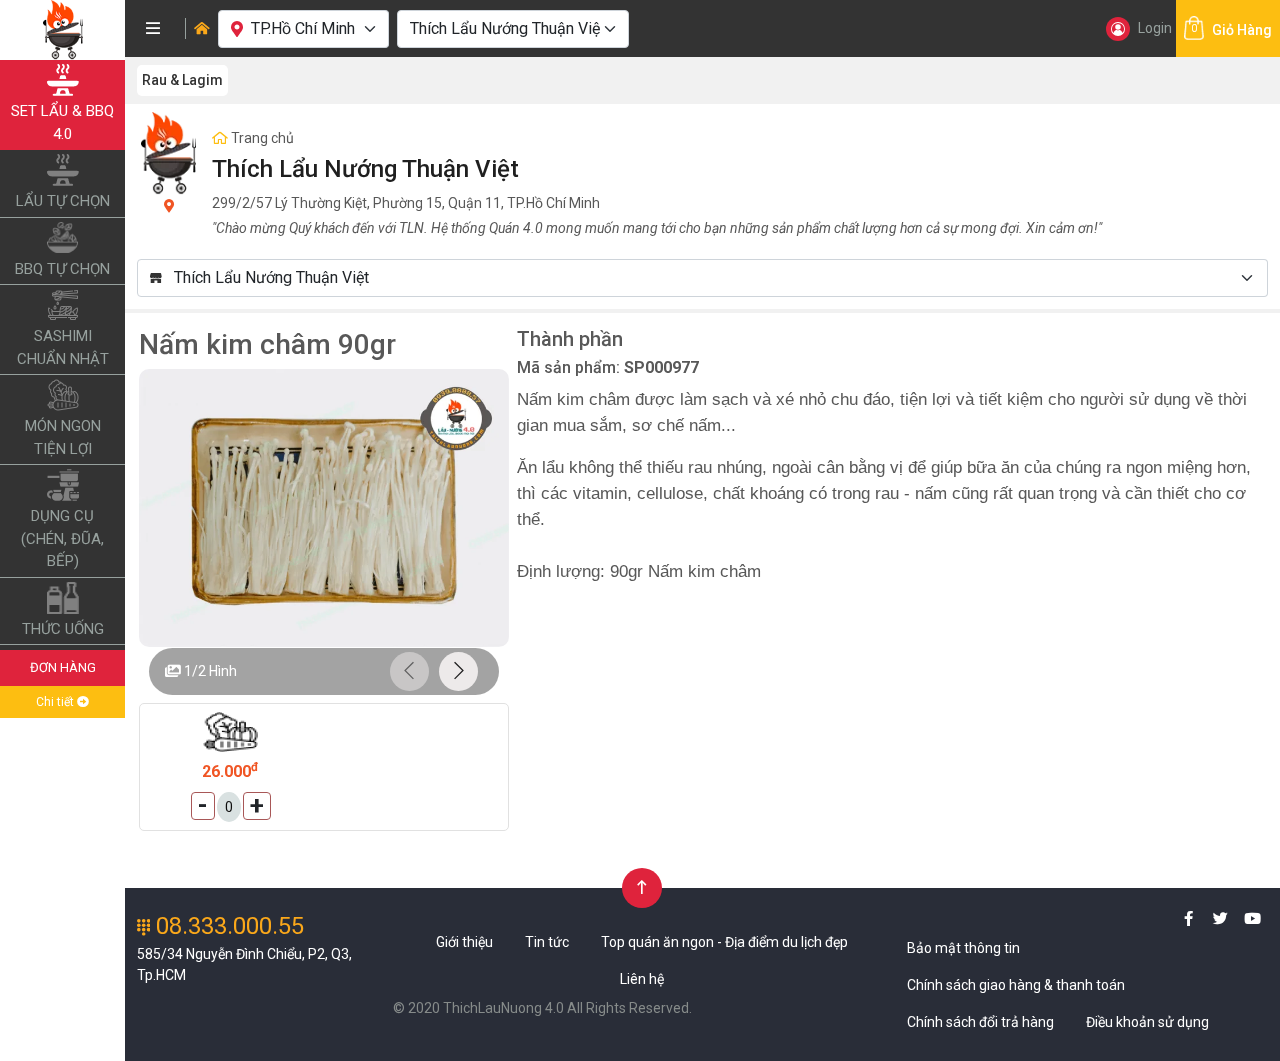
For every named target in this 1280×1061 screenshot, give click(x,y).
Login (1155, 28)
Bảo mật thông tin (963, 948)
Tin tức (547, 942)
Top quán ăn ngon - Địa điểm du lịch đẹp (724, 942)
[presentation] (409, 671)
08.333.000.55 (227, 926)
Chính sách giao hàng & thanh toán (1016, 985)
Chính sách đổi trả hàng (980, 1022)
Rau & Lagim (182, 80)
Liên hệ (642, 979)
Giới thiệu (464, 942)
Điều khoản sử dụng (1147, 1022)
